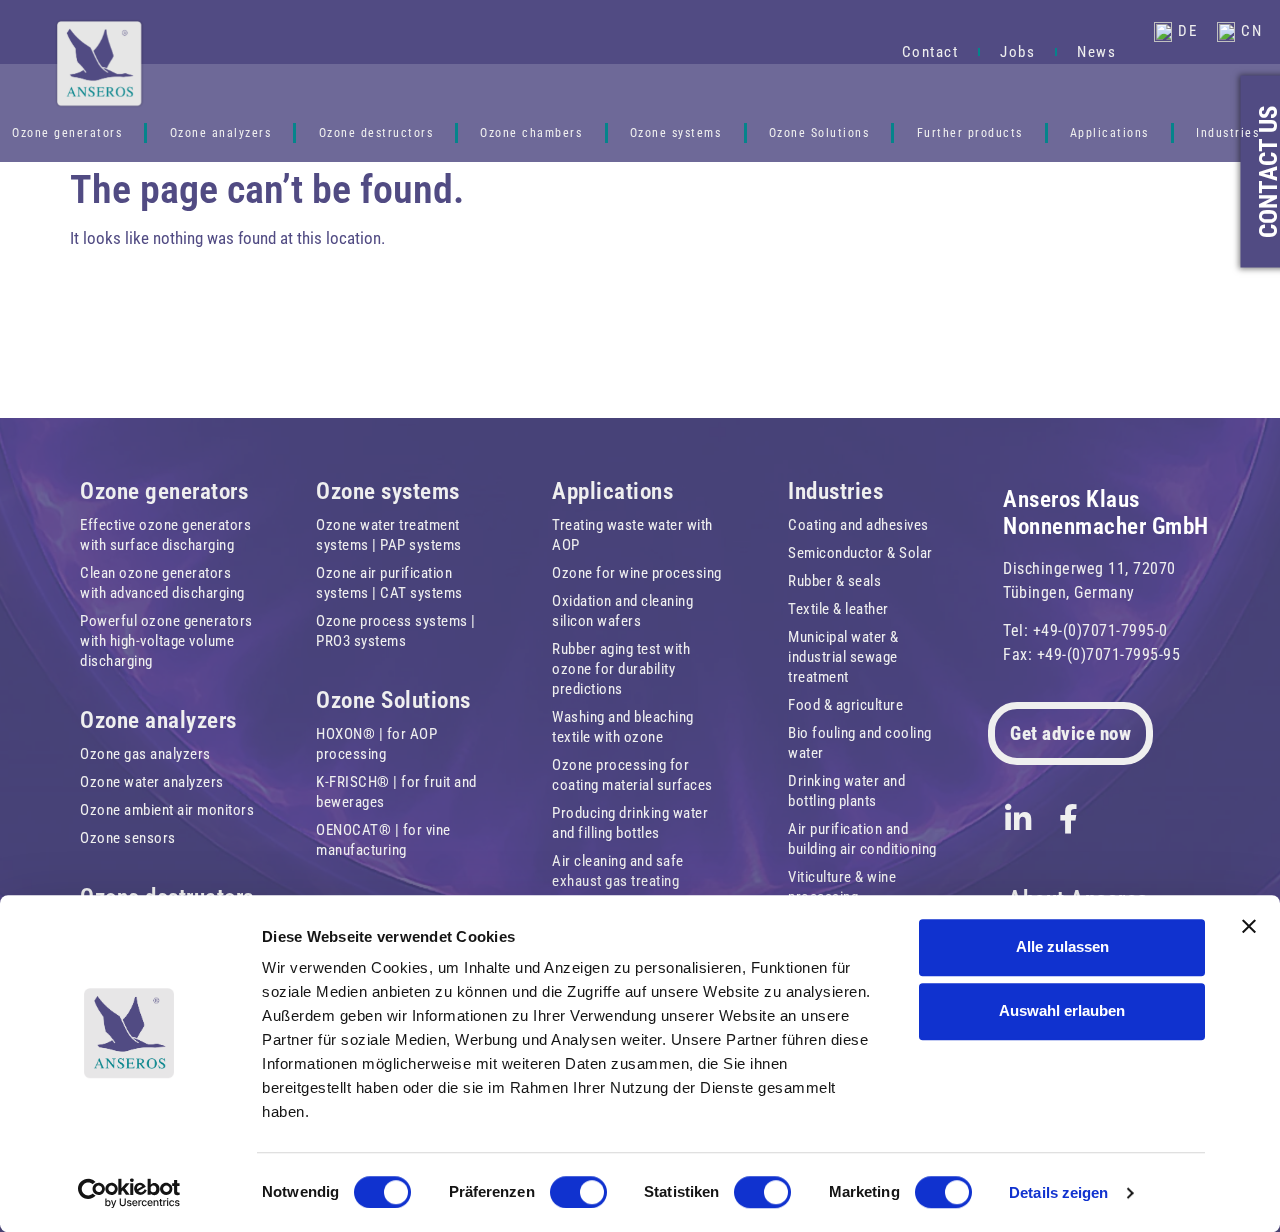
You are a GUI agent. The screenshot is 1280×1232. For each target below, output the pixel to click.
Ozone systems (676, 133)
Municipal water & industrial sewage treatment (843, 657)
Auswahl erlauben (1062, 1010)
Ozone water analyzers (152, 782)
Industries (1227, 133)
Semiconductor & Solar (860, 553)
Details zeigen (1058, 1192)
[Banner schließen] (1249, 926)
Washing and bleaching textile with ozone (623, 727)
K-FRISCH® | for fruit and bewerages (396, 792)
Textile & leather (838, 609)
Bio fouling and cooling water (860, 743)
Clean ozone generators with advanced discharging (162, 583)
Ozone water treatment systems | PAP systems (389, 535)
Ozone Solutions (819, 133)
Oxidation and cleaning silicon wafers (622, 611)
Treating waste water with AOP (632, 535)
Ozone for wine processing (637, 573)
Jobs (1017, 52)
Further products (970, 133)
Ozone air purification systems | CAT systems (389, 583)
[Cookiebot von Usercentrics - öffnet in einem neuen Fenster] (129, 1193)
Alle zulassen (1062, 946)
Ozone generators (164, 491)
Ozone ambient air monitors (167, 810)
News (1096, 52)
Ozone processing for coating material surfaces (632, 775)
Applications (1109, 133)
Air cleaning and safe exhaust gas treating (618, 871)
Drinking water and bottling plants (846, 791)
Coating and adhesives (858, 525)
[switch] (578, 1192)
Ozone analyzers (221, 133)
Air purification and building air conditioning (862, 839)
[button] (855, 32)
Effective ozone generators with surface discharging (165, 535)
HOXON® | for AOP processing (376, 744)
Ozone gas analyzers (145, 754)
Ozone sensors (128, 838)
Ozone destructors (376, 133)
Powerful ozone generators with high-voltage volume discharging (166, 641)
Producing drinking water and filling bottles (630, 823)
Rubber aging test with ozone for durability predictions (621, 669)
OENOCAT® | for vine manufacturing (383, 840)
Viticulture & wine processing (842, 887)
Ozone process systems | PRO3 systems (396, 631)
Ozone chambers (531, 133)
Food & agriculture (845, 705)
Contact (930, 52)
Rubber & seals (834, 581)
